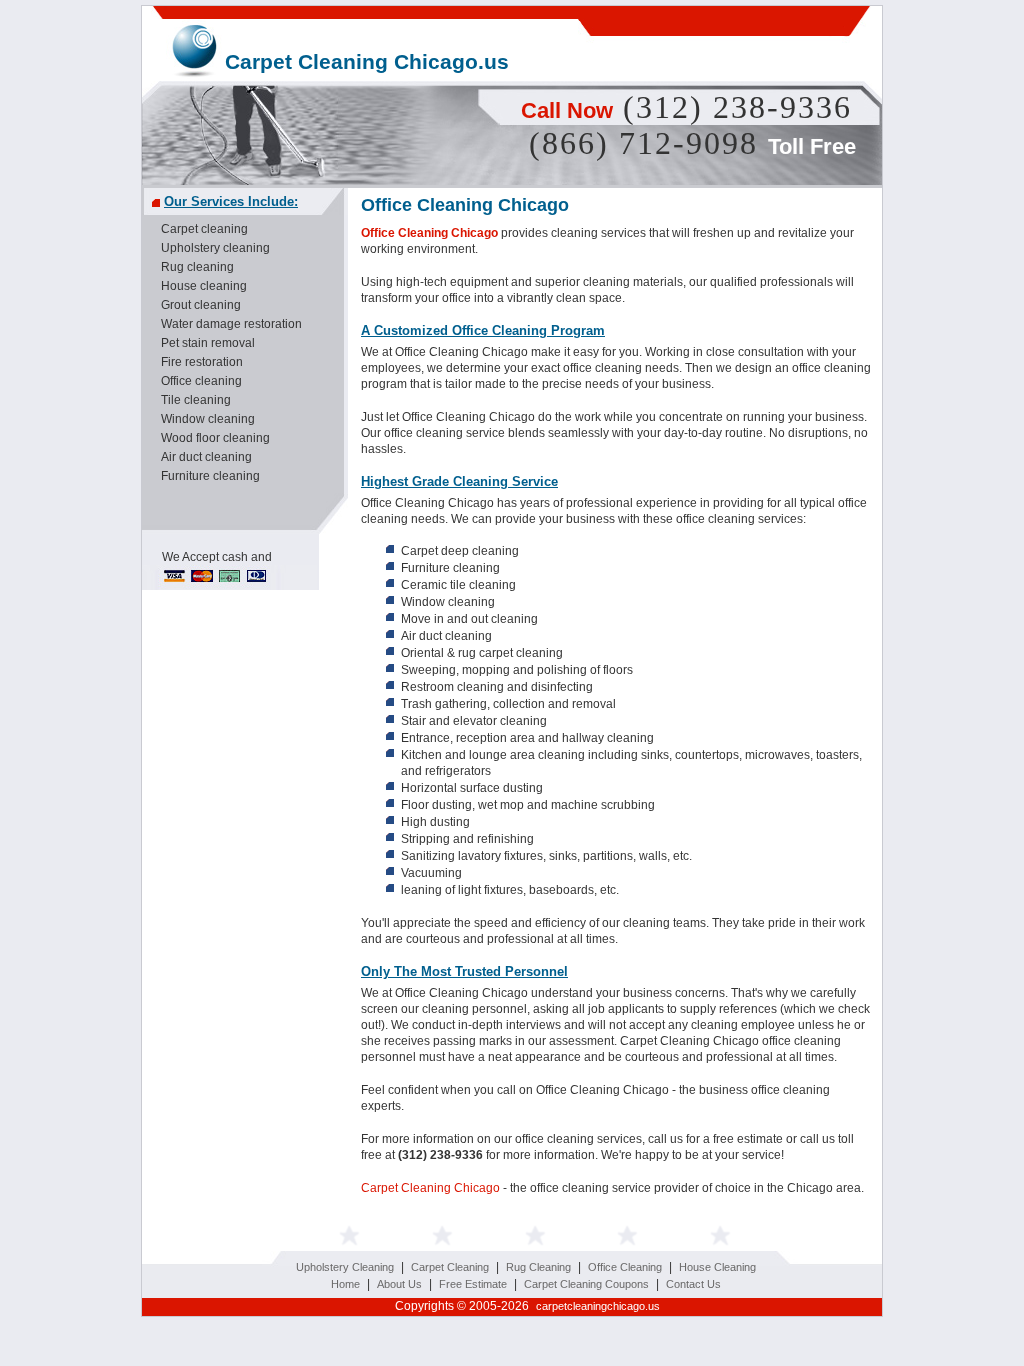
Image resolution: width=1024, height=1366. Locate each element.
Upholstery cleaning (215, 248)
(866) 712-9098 (643, 143)
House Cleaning (717, 1267)
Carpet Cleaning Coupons (586, 1284)
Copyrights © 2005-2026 (524, 1306)
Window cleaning (208, 419)
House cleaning (204, 286)
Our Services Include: (231, 201)
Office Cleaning (625, 1267)
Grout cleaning (201, 305)
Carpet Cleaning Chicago (430, 1188)
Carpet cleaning (204, 229)
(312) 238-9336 (737, 107)
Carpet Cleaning (450, 1267)
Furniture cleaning (210, 476)
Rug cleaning (197, 267)
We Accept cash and (217, 557)
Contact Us (693, 1284)
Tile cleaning (196, 400)
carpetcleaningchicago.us (598, 1306)
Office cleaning (201, 381)
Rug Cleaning (538, 1267)
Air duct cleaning (206, 457)
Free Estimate (473, 1284)
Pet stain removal (208, 343)
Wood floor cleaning (215, 438)
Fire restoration (202, 362)
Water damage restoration (231, 324)
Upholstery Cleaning (345, 1267)
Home (345, 1284)
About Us (399, 1284)
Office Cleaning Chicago (429, 233)
